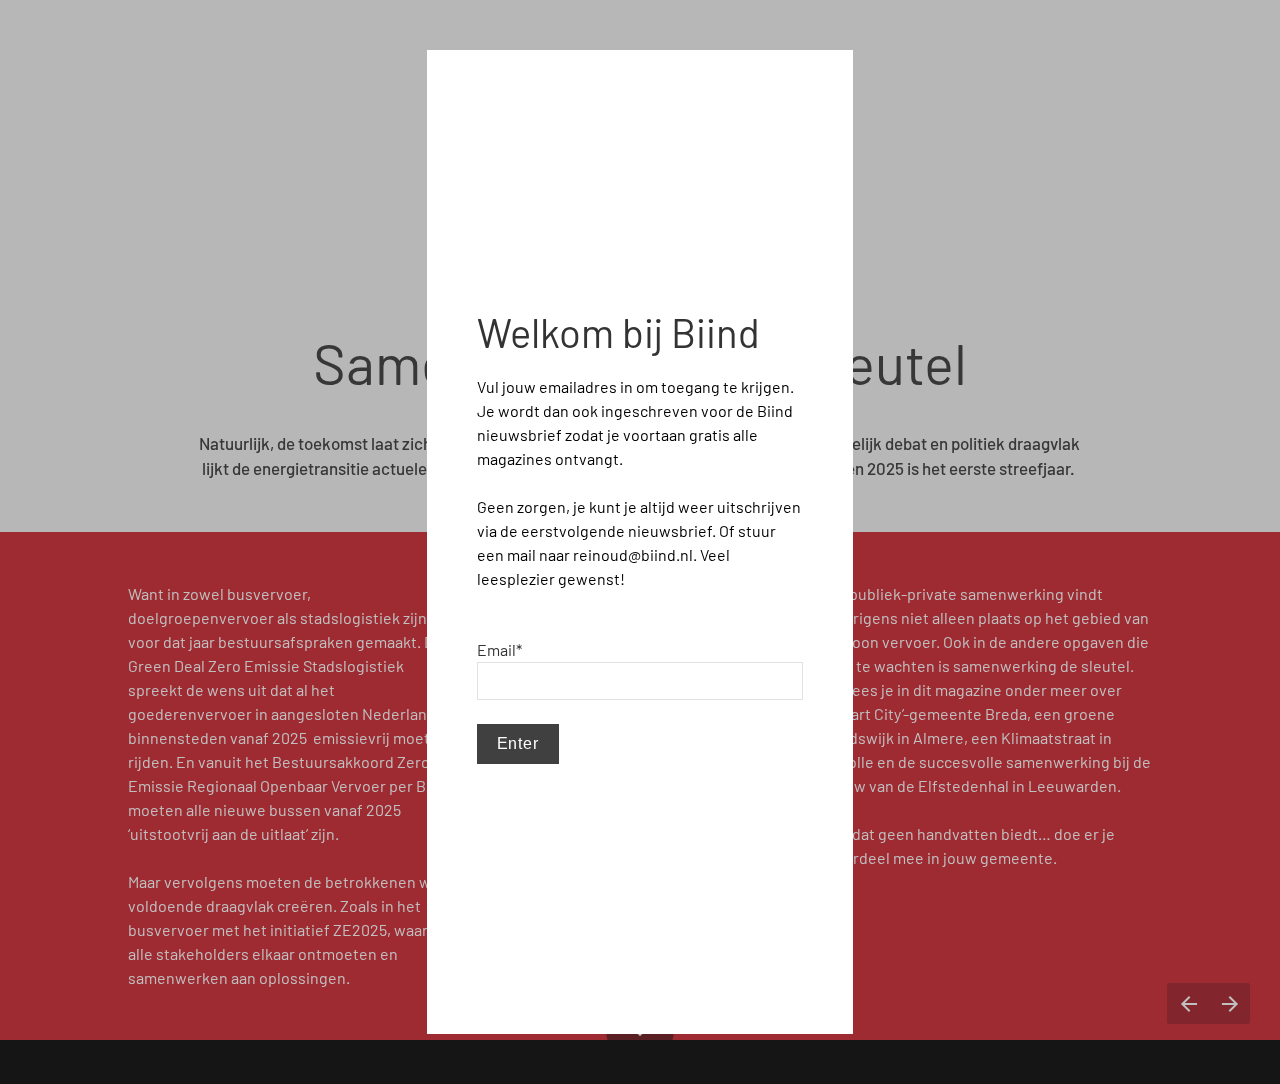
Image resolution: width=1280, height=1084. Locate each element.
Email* (499, 649)
